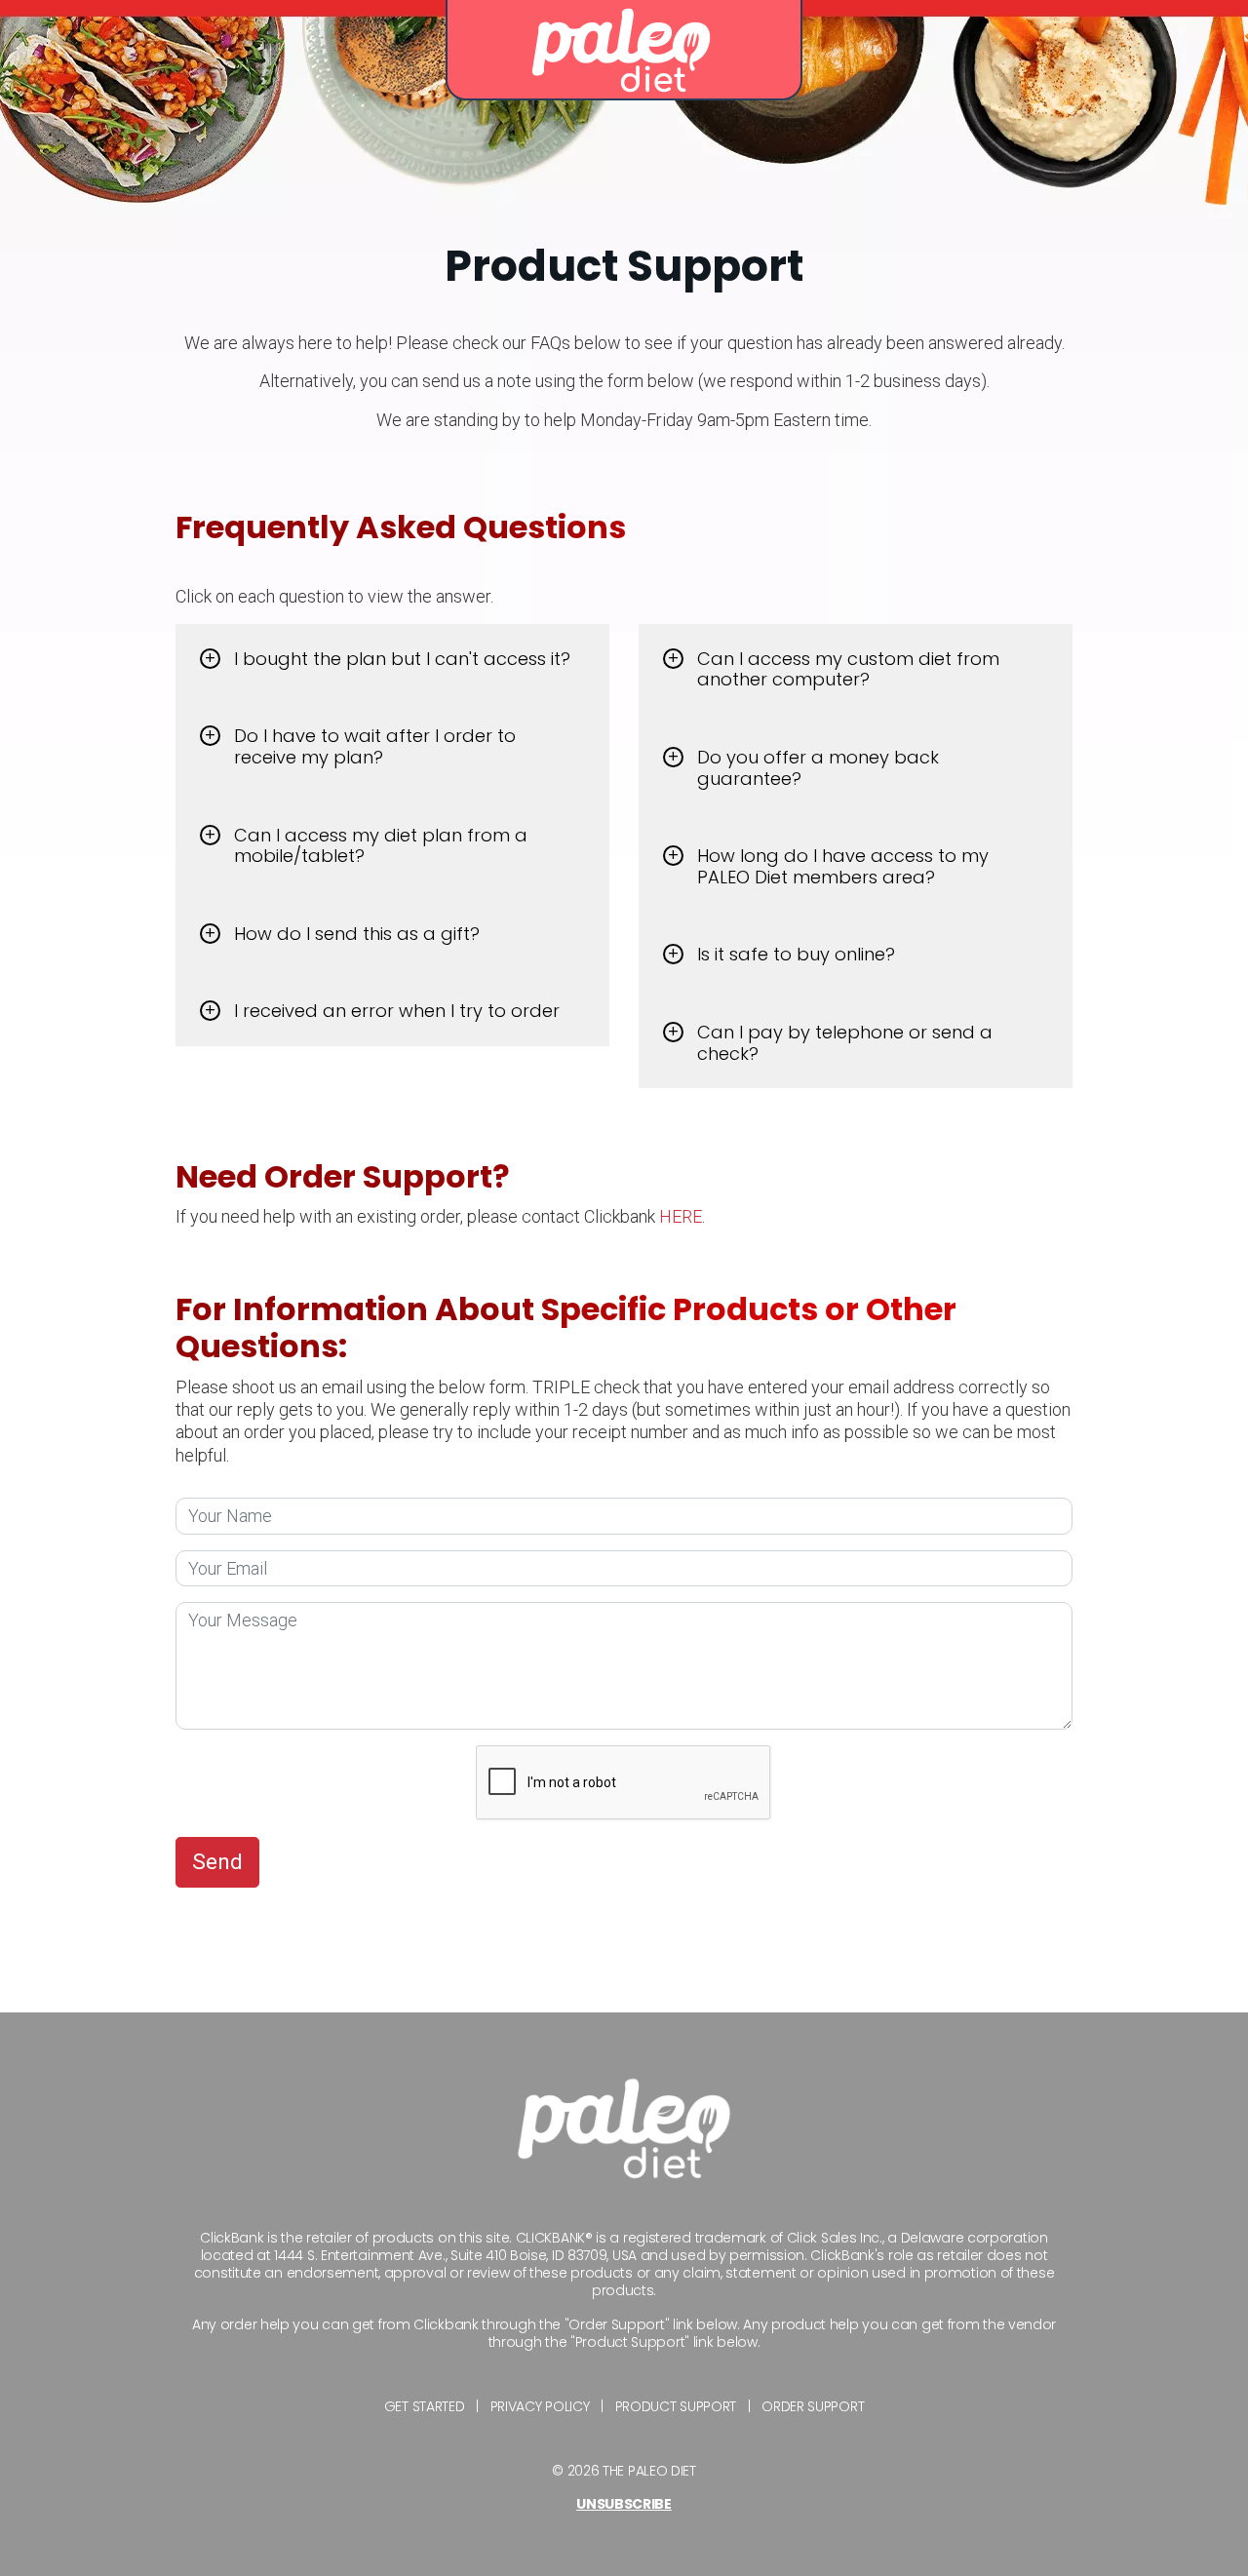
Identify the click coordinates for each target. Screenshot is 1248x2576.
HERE (681, 1216)
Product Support (676, 2406)
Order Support (813, 2406)
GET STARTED (425, 2406)
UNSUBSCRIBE (624, 2504)
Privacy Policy (540, 2406)
